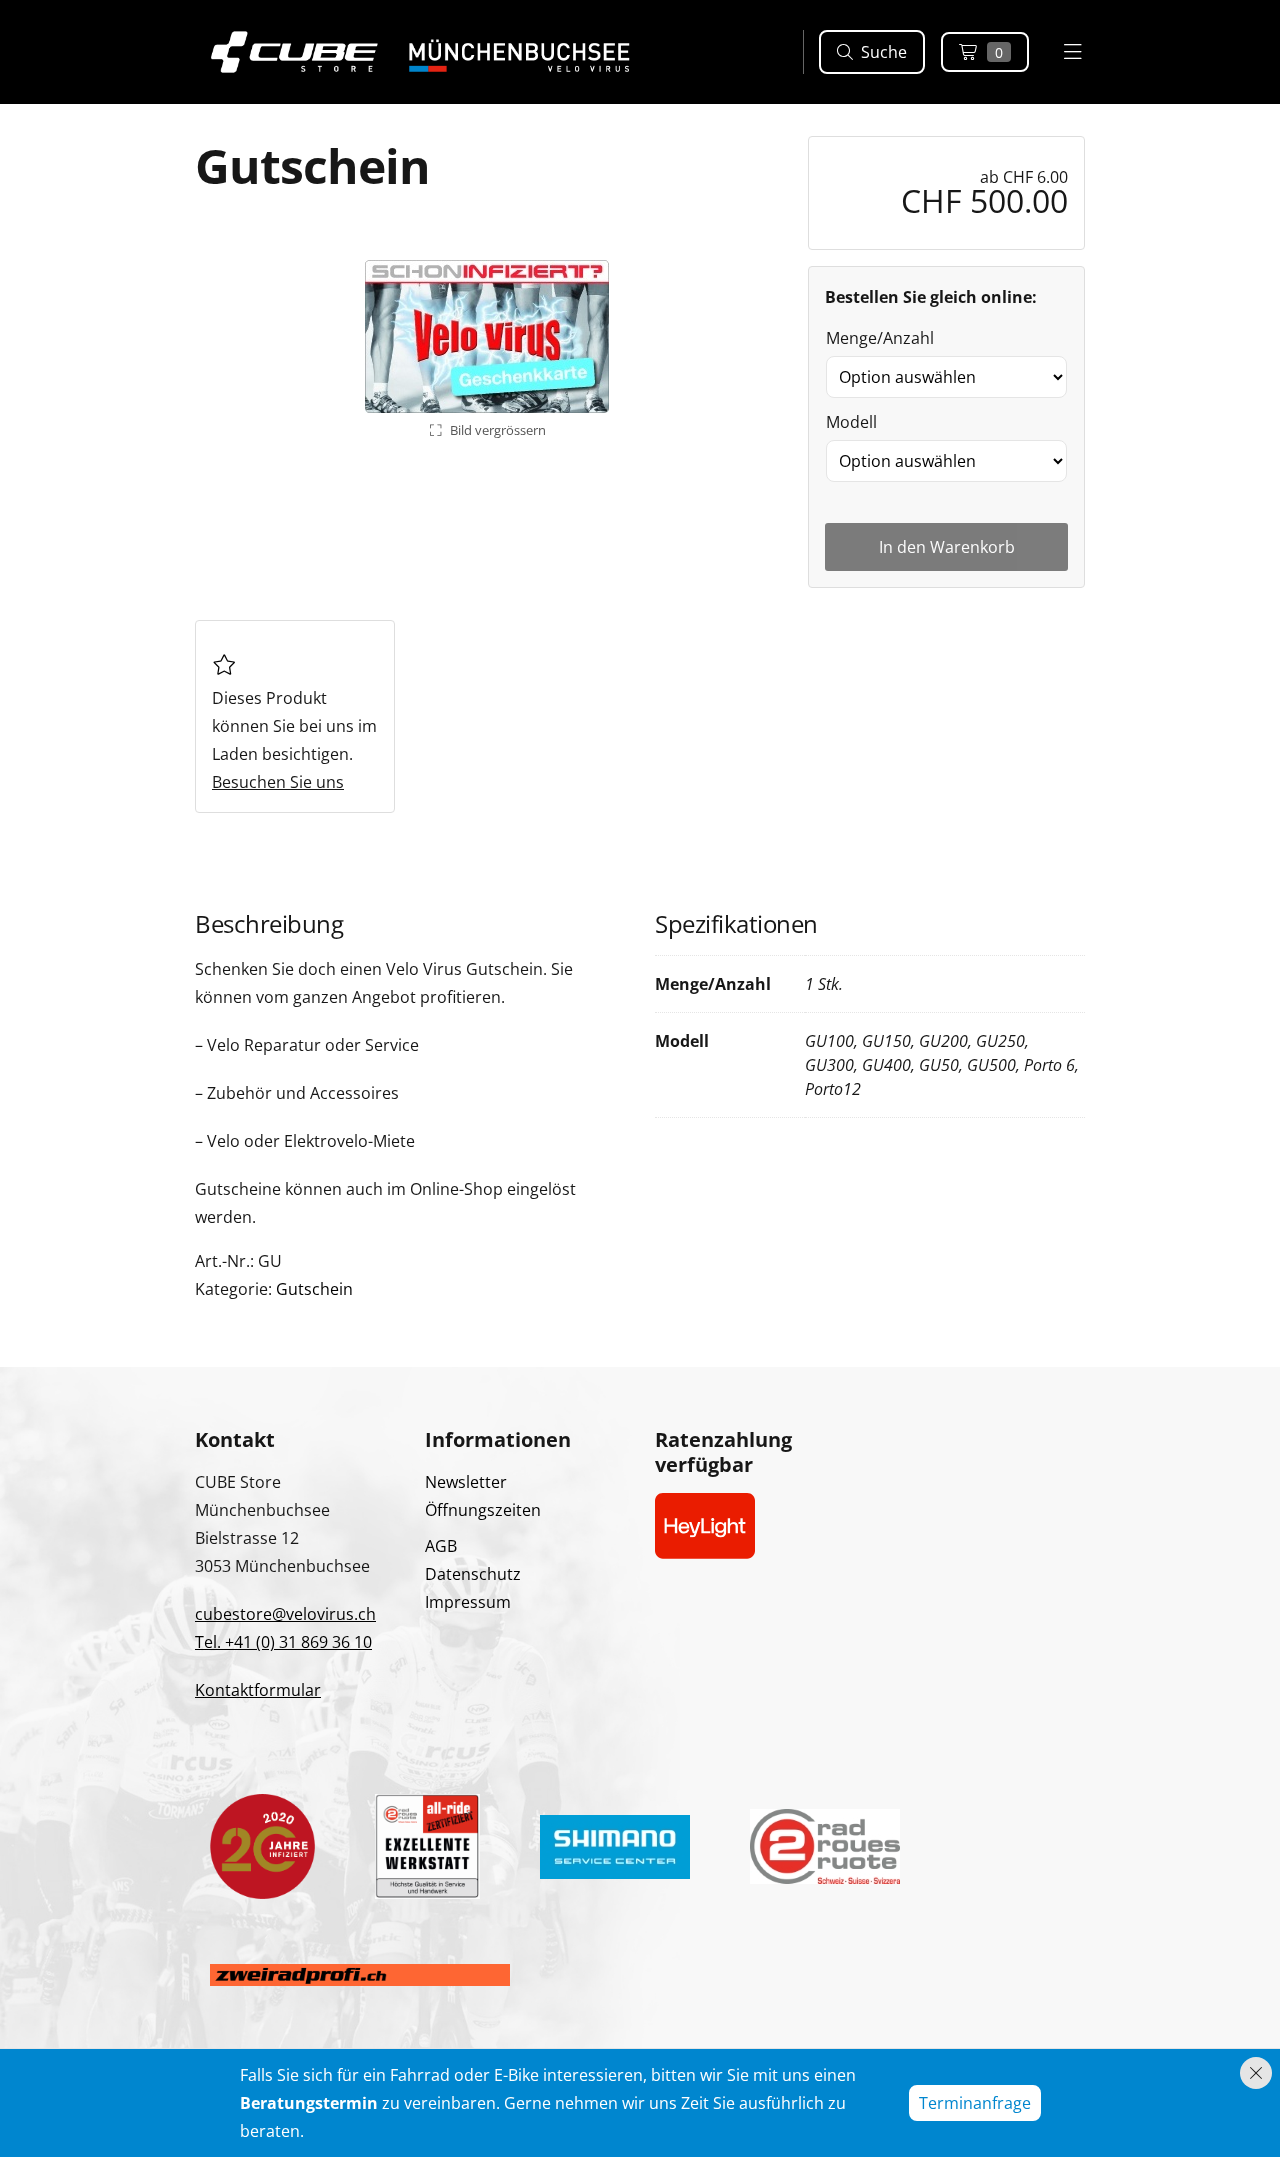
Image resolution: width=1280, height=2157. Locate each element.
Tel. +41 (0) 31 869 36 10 (283, 1642)
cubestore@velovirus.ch (285, 1614)
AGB (441, 1546)
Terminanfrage (975, 2103)
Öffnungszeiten (483, 1510)
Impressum (468, 1602)
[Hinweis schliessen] (1256, 2073)
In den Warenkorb (947, 547)
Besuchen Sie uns (278, 782)
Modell (851, 422)
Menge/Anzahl (880, 338)
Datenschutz (473, 1574)
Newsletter (466, 1482)
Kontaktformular (258, 1690)
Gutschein (314, 1289)
